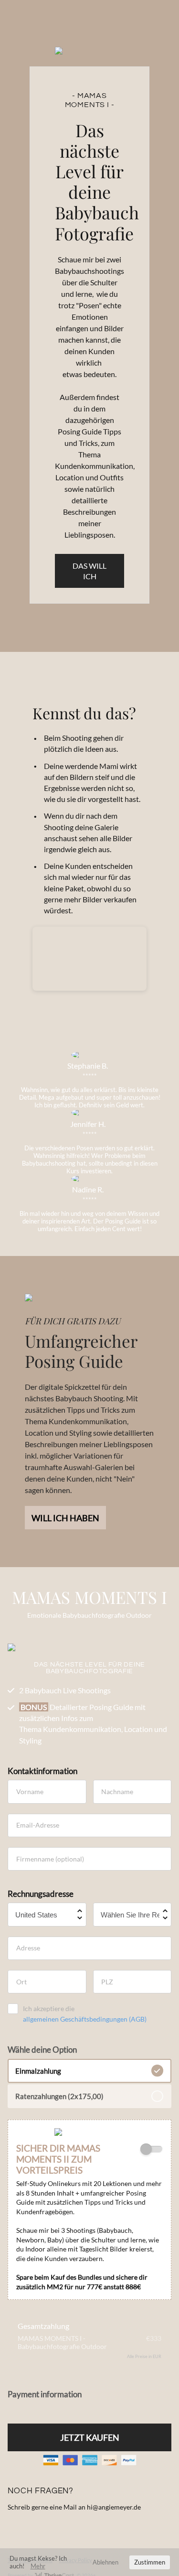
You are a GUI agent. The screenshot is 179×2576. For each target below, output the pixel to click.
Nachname (117, 1791)
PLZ (107, 1981)
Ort (21, 1981)
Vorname (30, 1791)
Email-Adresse (38, 1825)
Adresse (28, 1948)
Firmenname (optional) (50, 1858)
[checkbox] (152, 2149)
